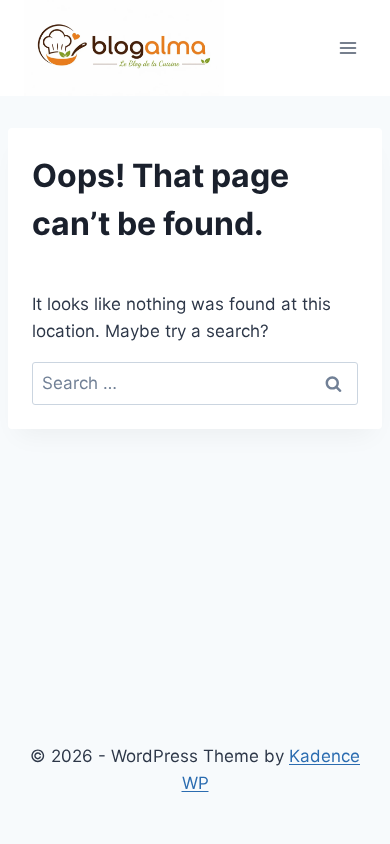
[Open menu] (347, 48)
